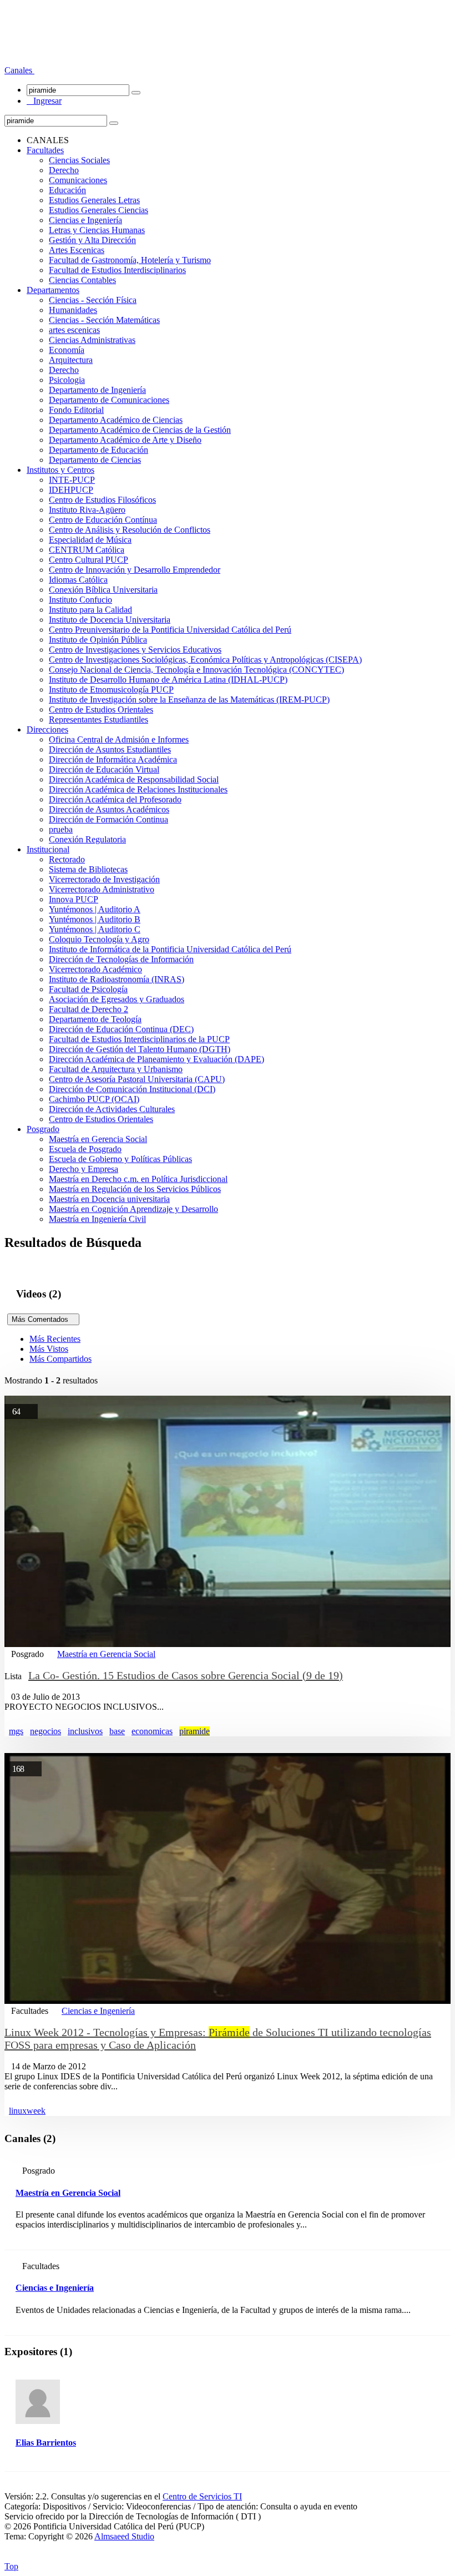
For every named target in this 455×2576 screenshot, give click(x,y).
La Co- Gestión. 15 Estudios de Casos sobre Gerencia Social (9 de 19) (186, 1675)
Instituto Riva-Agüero (87, 510)
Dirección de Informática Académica (113, 759)
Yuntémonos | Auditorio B (95, 919)
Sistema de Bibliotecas (88, 869)
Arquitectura (71, 360)
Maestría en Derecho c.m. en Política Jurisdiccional (138, 1179)
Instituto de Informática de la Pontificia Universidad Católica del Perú (170, 949)
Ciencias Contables (82, 280)
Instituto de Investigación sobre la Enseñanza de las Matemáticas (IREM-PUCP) (189, 699)
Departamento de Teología (95, 1019)
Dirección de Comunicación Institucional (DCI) (132, 1089)
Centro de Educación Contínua (103, 520)
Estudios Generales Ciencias (98, 210)
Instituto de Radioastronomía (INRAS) (117, 979)
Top (11, 2566)
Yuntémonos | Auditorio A (95, 909)
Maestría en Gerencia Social (98, 1139)
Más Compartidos (60, 1359)
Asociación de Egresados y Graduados (117, 999)
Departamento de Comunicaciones (109, 400)
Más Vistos (49, 1349)
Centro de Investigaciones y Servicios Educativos (135, 650)
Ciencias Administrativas (92, 340)
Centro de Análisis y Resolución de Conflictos (130, 530)
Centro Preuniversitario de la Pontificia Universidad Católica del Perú (170, 630)
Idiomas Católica (78, 580)
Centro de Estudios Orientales (101, 709)
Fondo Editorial (76, 410)
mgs (16, 1731)
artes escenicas (74, 330)
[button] (19, 70)
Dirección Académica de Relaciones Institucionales (138, 789)
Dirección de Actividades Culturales (112, 1109)
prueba (61, 829)
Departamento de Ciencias (95, 460)
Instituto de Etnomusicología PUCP (111, 690)
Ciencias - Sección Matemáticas (104, 320)
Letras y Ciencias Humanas (97, 230)
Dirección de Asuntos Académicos (109, 809)
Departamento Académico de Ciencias (116, 420)
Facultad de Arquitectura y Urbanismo (116, 1069)
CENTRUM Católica (87, 550)
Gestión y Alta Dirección (92, 240)
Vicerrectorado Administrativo (102, 889)
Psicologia (67, 380)
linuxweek (27, 2111)
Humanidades (73, 310)
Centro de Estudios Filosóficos (102, 500)
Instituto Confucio (80, 600)
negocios (46, 1731)
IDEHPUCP (71, 490)
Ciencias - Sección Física (93, 300)
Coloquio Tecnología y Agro (99, 939)
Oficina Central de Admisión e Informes (119, 739)
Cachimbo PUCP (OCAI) (94, 1099)
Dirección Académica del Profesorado (115, 799)
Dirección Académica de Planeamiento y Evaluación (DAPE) (156, 1059)
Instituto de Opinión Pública (98, 640)
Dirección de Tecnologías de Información (121, 959)
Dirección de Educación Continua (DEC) (121, 1029)
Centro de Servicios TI (202, 2496)
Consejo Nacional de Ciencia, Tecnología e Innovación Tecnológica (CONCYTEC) (196, 670)
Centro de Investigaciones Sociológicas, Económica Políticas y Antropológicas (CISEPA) (205, 660)
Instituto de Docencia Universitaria (110, 620)
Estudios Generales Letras (94, 200)
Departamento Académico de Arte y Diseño (125, 440)
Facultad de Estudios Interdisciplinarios (117, 270)
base (117, 1731)
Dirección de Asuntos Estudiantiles (110, 749)
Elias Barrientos (46, 2443)
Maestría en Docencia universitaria (109, 1199)
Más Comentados (43, 1319)
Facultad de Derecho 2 (89, 1009)
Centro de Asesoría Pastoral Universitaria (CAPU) (137, 1079)
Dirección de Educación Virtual (104, 769)
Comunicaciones (78, 180)
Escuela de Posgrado (85, 1149)
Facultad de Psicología (88, 989)
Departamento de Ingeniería (97, 390)
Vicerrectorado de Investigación (104, 879)
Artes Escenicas (77, 250)
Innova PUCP (74, 899)
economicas (152, 1731)
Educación (67, 190)
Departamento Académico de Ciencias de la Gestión (140, 430)
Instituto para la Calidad (90, 610)
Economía (67, 350)
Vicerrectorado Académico (95, 969)
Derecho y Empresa (84, 1169)
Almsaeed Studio (124, 2536)
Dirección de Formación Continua (108, 819)
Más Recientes (55, 1339)
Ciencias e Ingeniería (85, 220)
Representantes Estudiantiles (98, 719)
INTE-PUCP (72, 480)
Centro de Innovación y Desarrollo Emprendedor (135, 570)
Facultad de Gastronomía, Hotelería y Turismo (130, 260)
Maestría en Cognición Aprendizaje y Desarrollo (133, 1209)
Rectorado (67, 859)
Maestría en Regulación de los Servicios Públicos (135, 1189)
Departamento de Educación (98, 450)
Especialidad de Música (90, 540)
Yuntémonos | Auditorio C (95, 929)
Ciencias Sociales (79, 160)
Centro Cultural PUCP (89, 560)
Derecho (64, 170)
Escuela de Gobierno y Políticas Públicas (120, 1159)
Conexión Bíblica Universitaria (103, 590)
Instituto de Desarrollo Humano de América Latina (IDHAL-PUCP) (168, 680)
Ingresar (44, 101)
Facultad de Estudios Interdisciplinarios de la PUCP (139, 1039)
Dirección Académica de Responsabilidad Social (134, 779)
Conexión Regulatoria (87, 839)
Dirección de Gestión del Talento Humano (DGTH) (140, 1049)
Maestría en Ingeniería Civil (97, 1219)
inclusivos (85, 1731)
